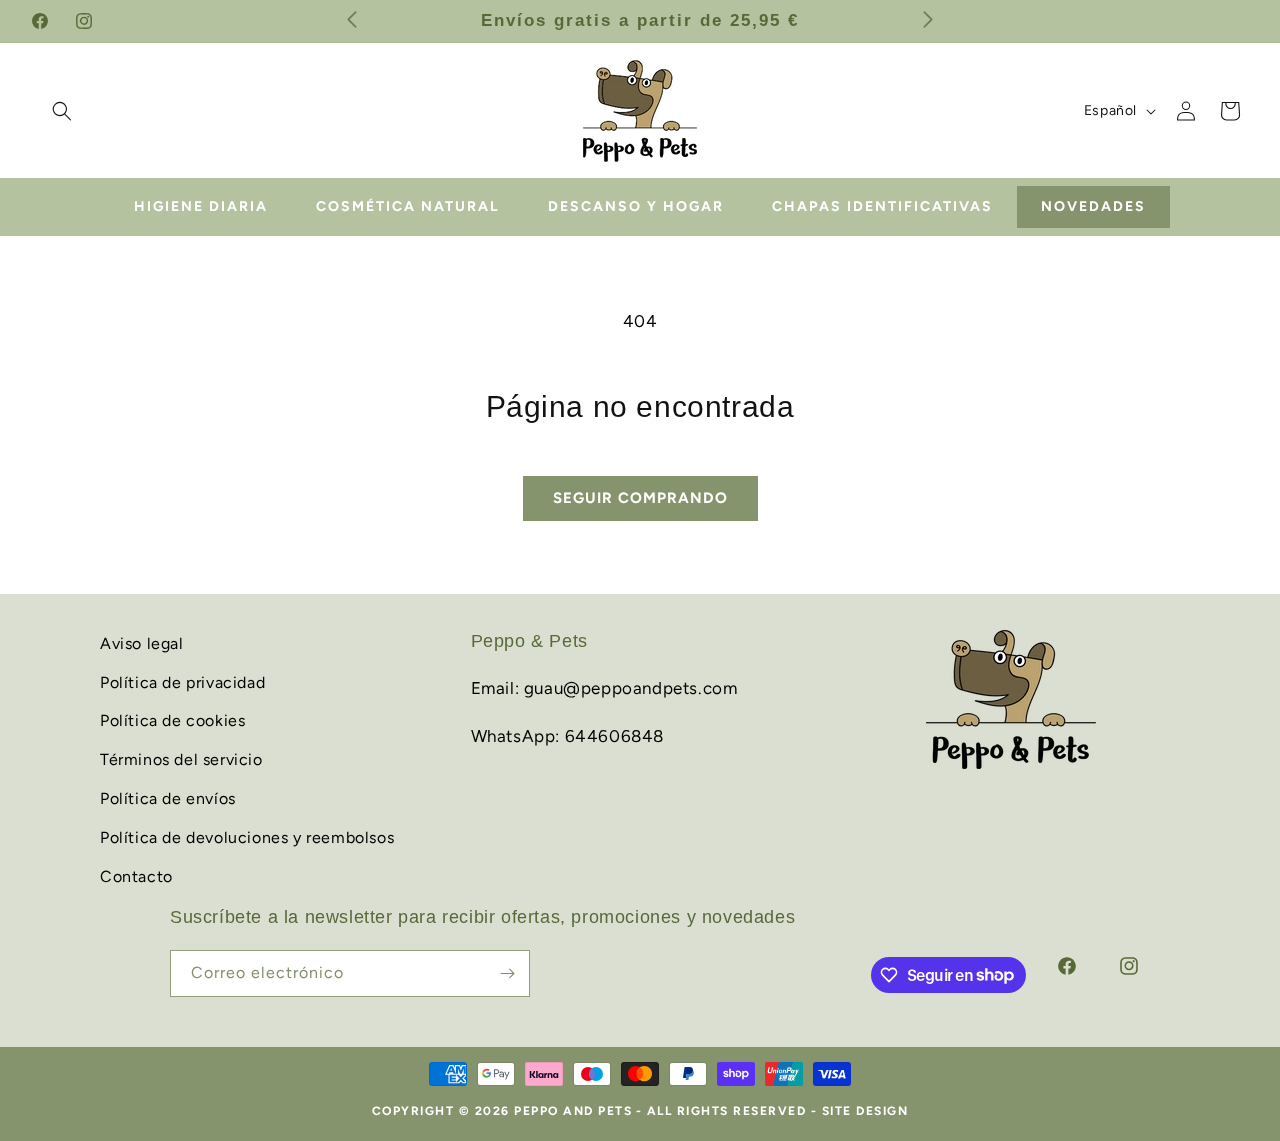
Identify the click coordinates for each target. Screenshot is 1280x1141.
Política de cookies (172, 720)
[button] (62, 111)
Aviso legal (142, 643)
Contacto (136, 875)
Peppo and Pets (573, 1111)
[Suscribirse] (507, 973)
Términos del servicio (181, 759)
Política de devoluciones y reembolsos (247, 837)
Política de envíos (168, 798)
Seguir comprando (640, 498)
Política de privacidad (182, 681)
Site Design (865, 1111)
